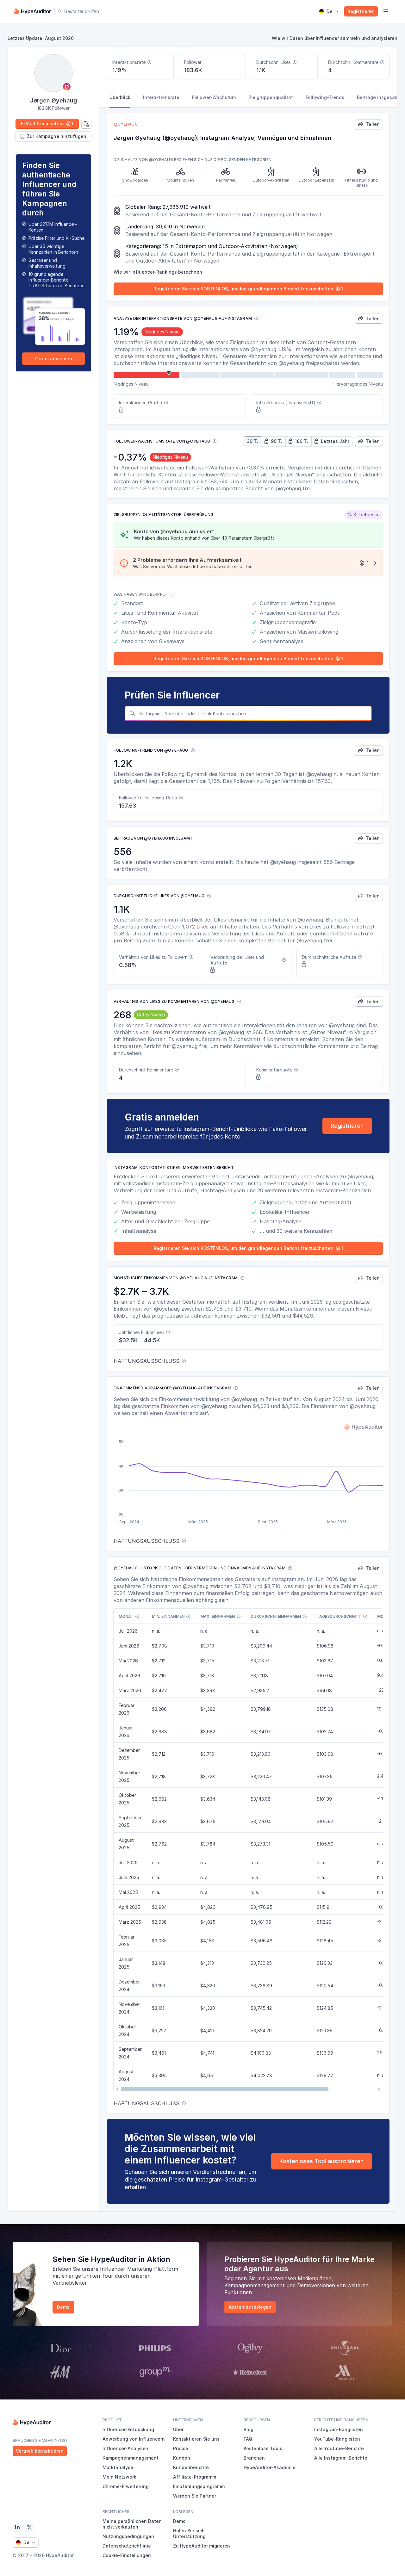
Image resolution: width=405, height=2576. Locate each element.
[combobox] (254, 713)
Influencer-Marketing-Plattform (139, 2269)
